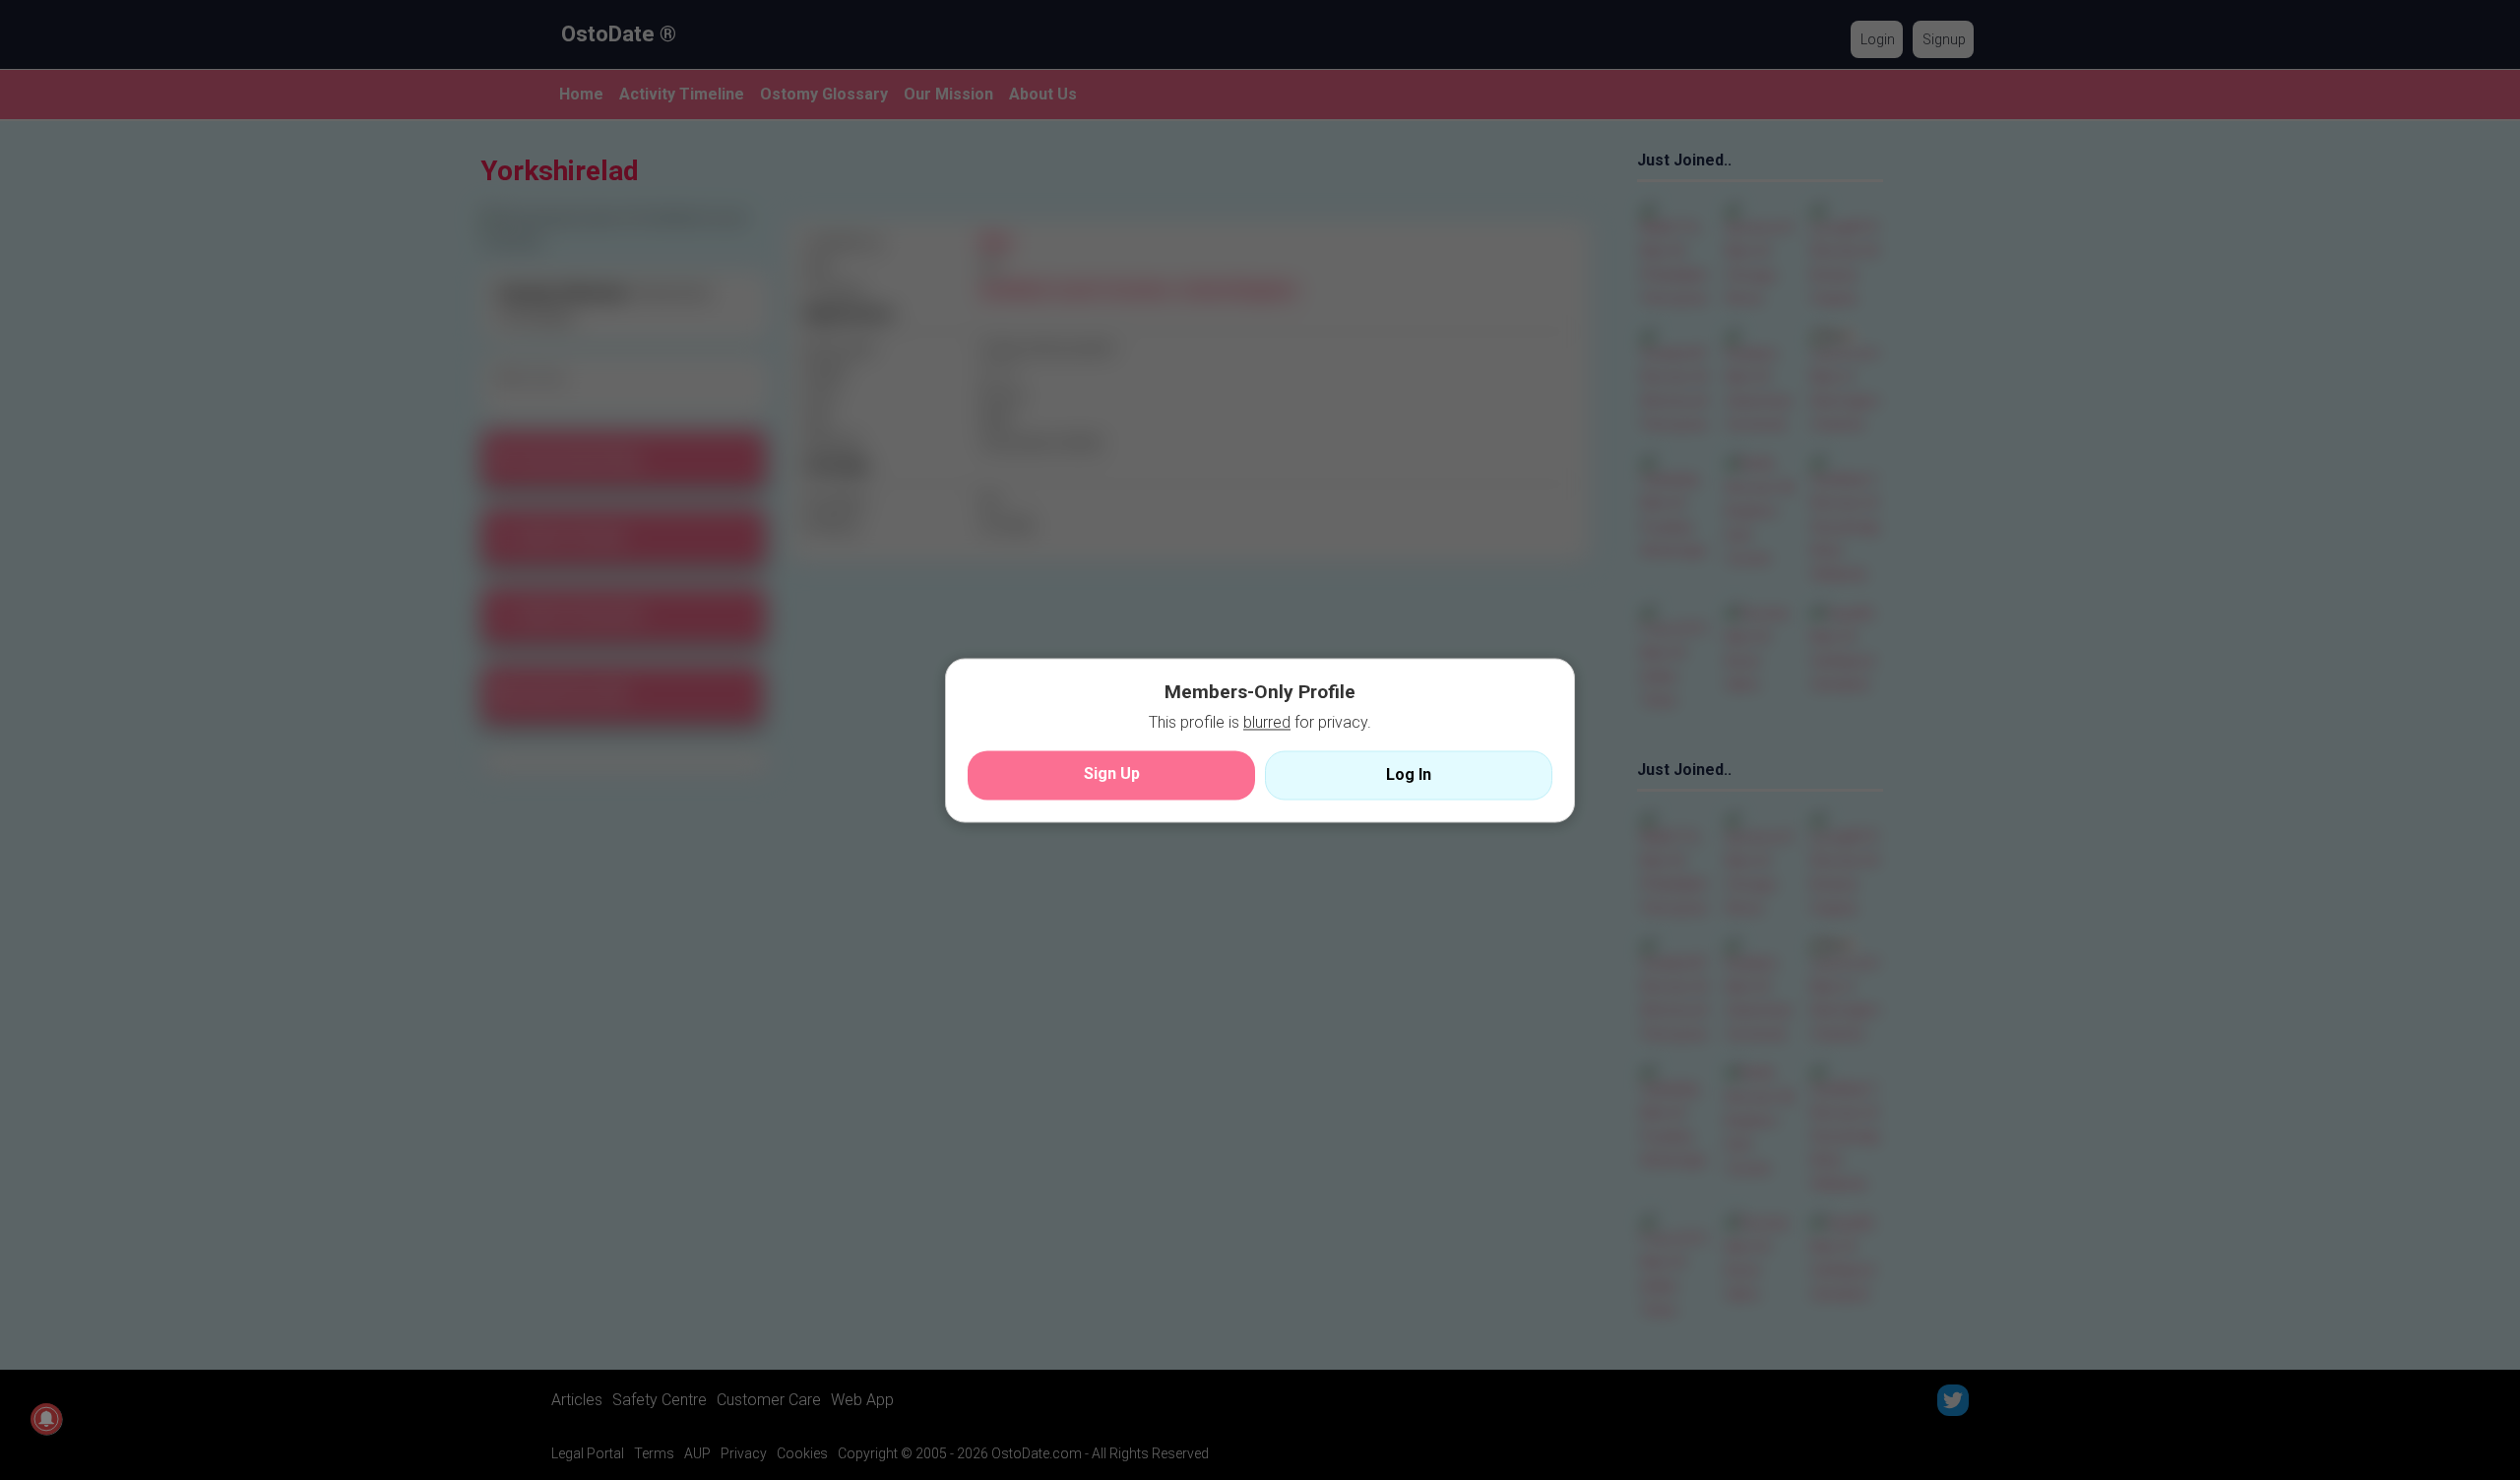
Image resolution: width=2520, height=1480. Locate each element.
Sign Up (1112, 773)
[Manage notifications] (46, 1419)
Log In (1409, 774)
